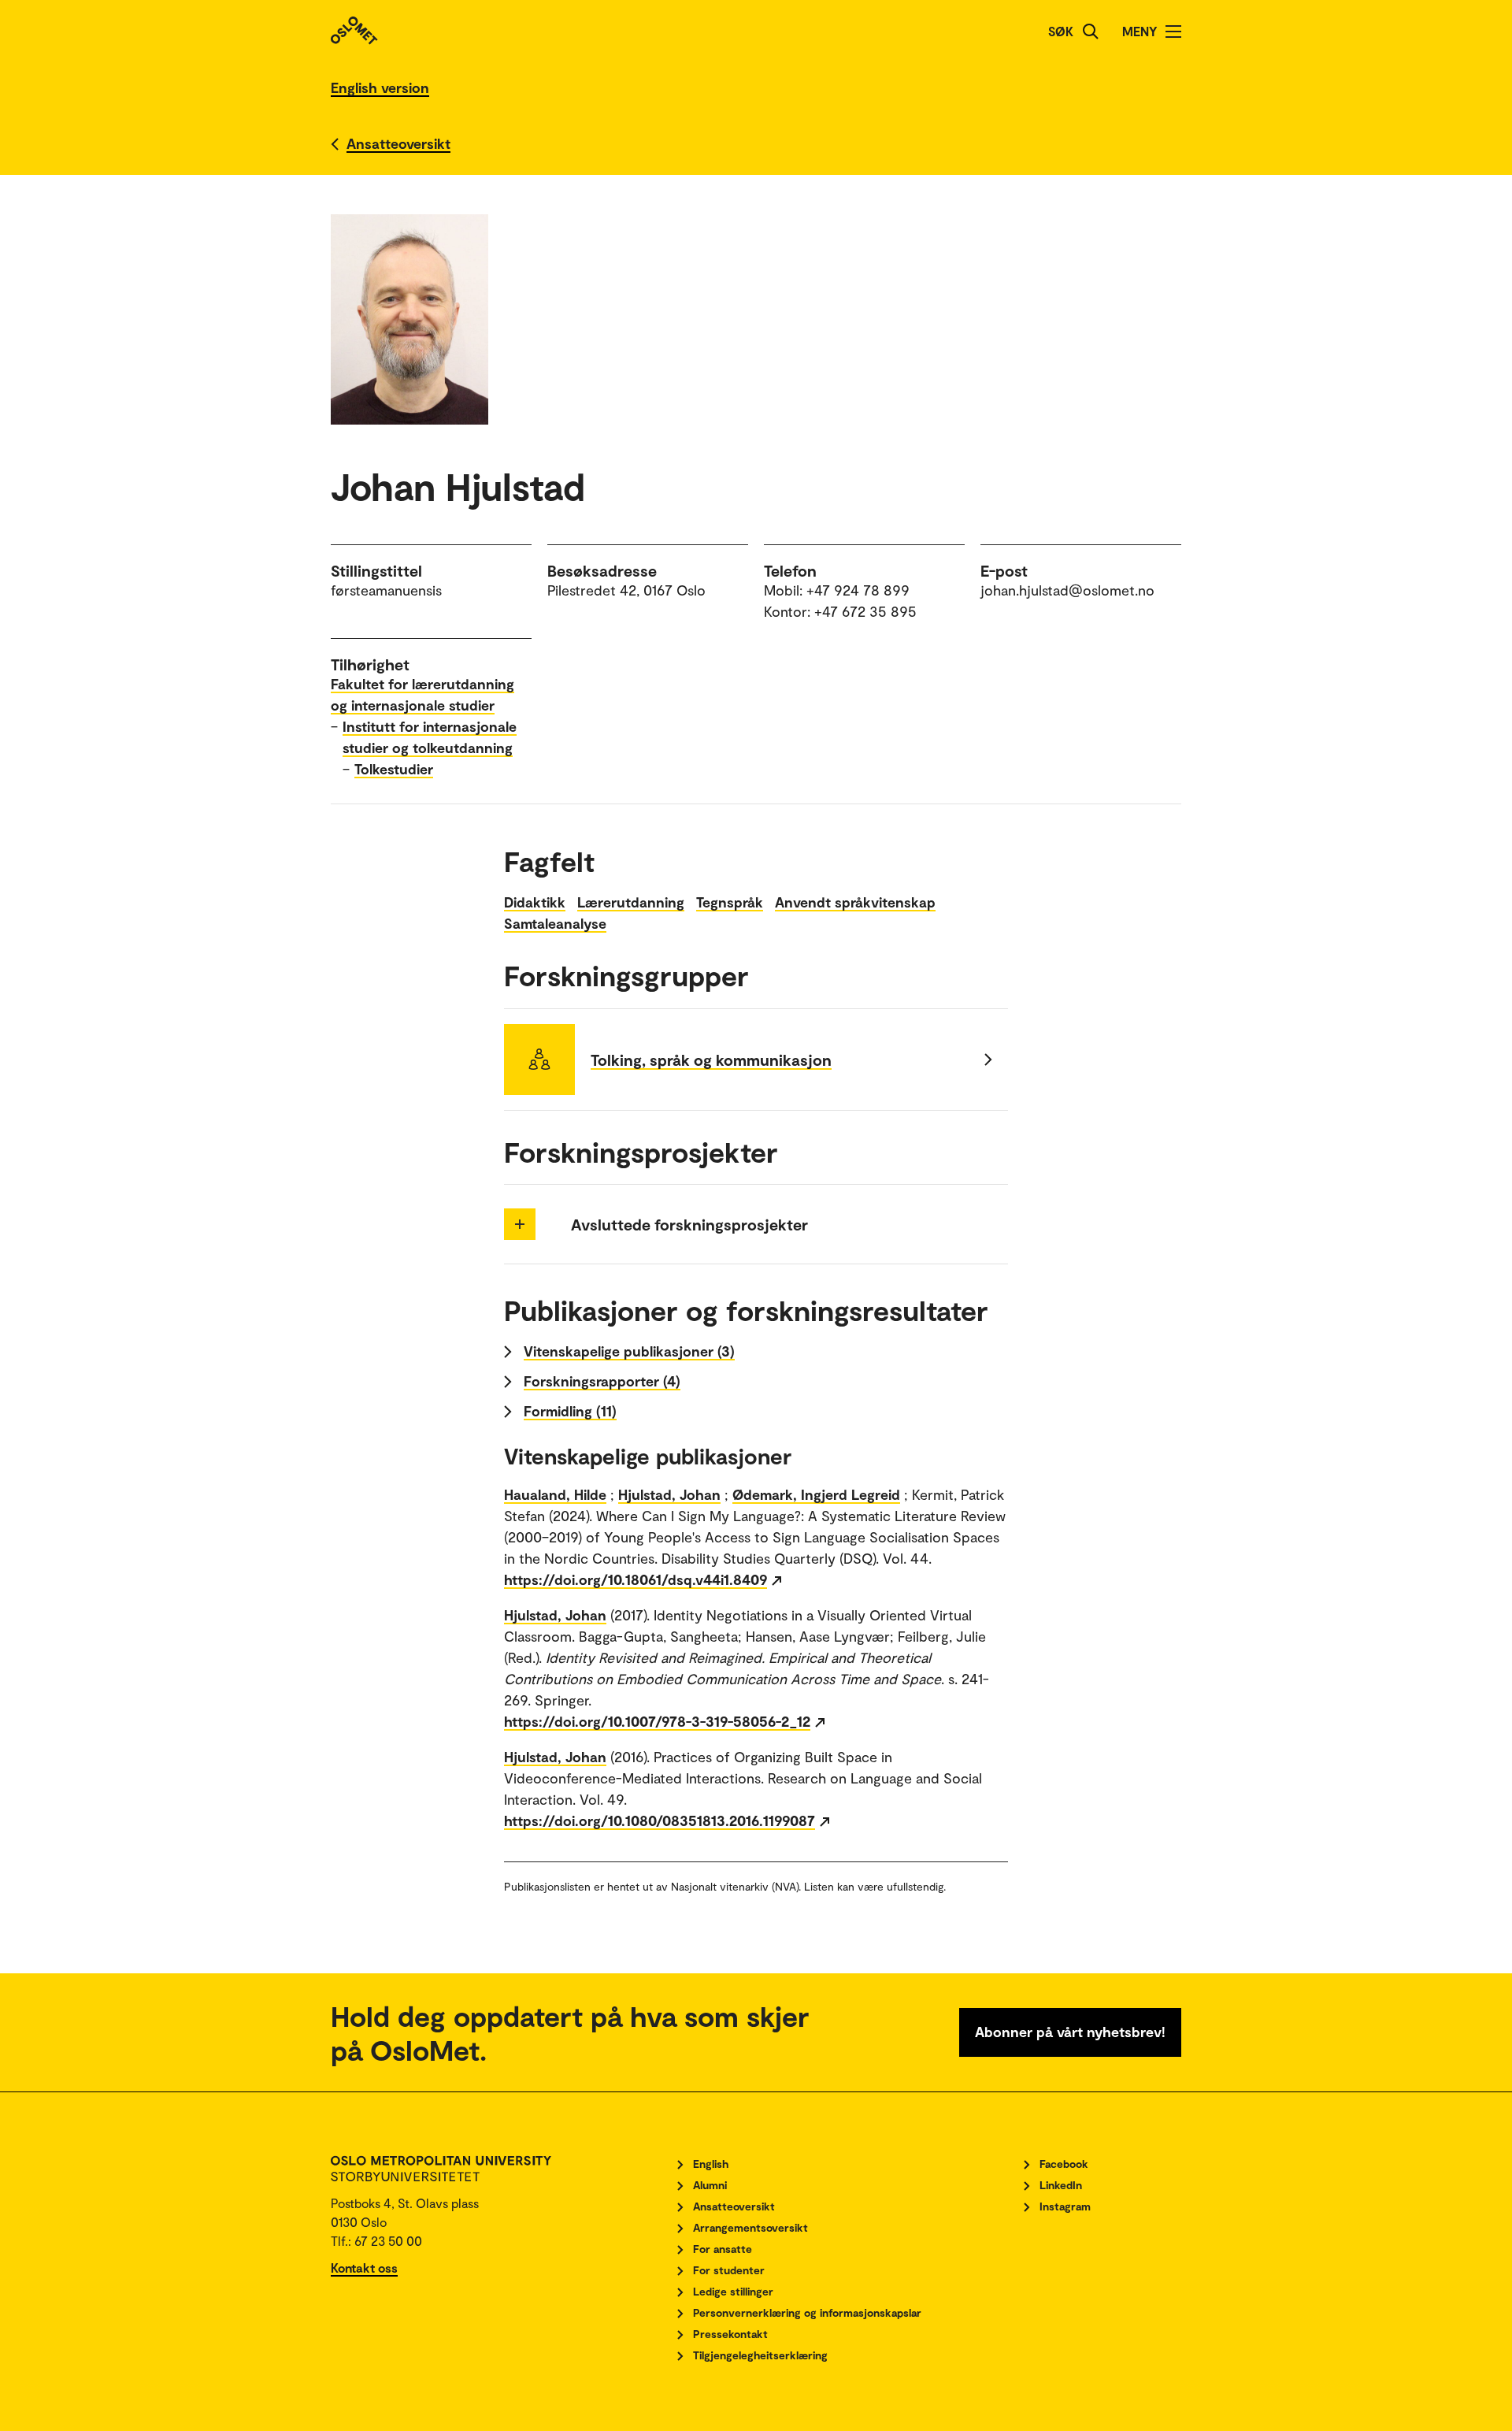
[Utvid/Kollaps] (520, 1224)
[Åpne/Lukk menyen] (1173, 32)
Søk (1061, 31)
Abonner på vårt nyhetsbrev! (1070, 2032)
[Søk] (1091, 32)
